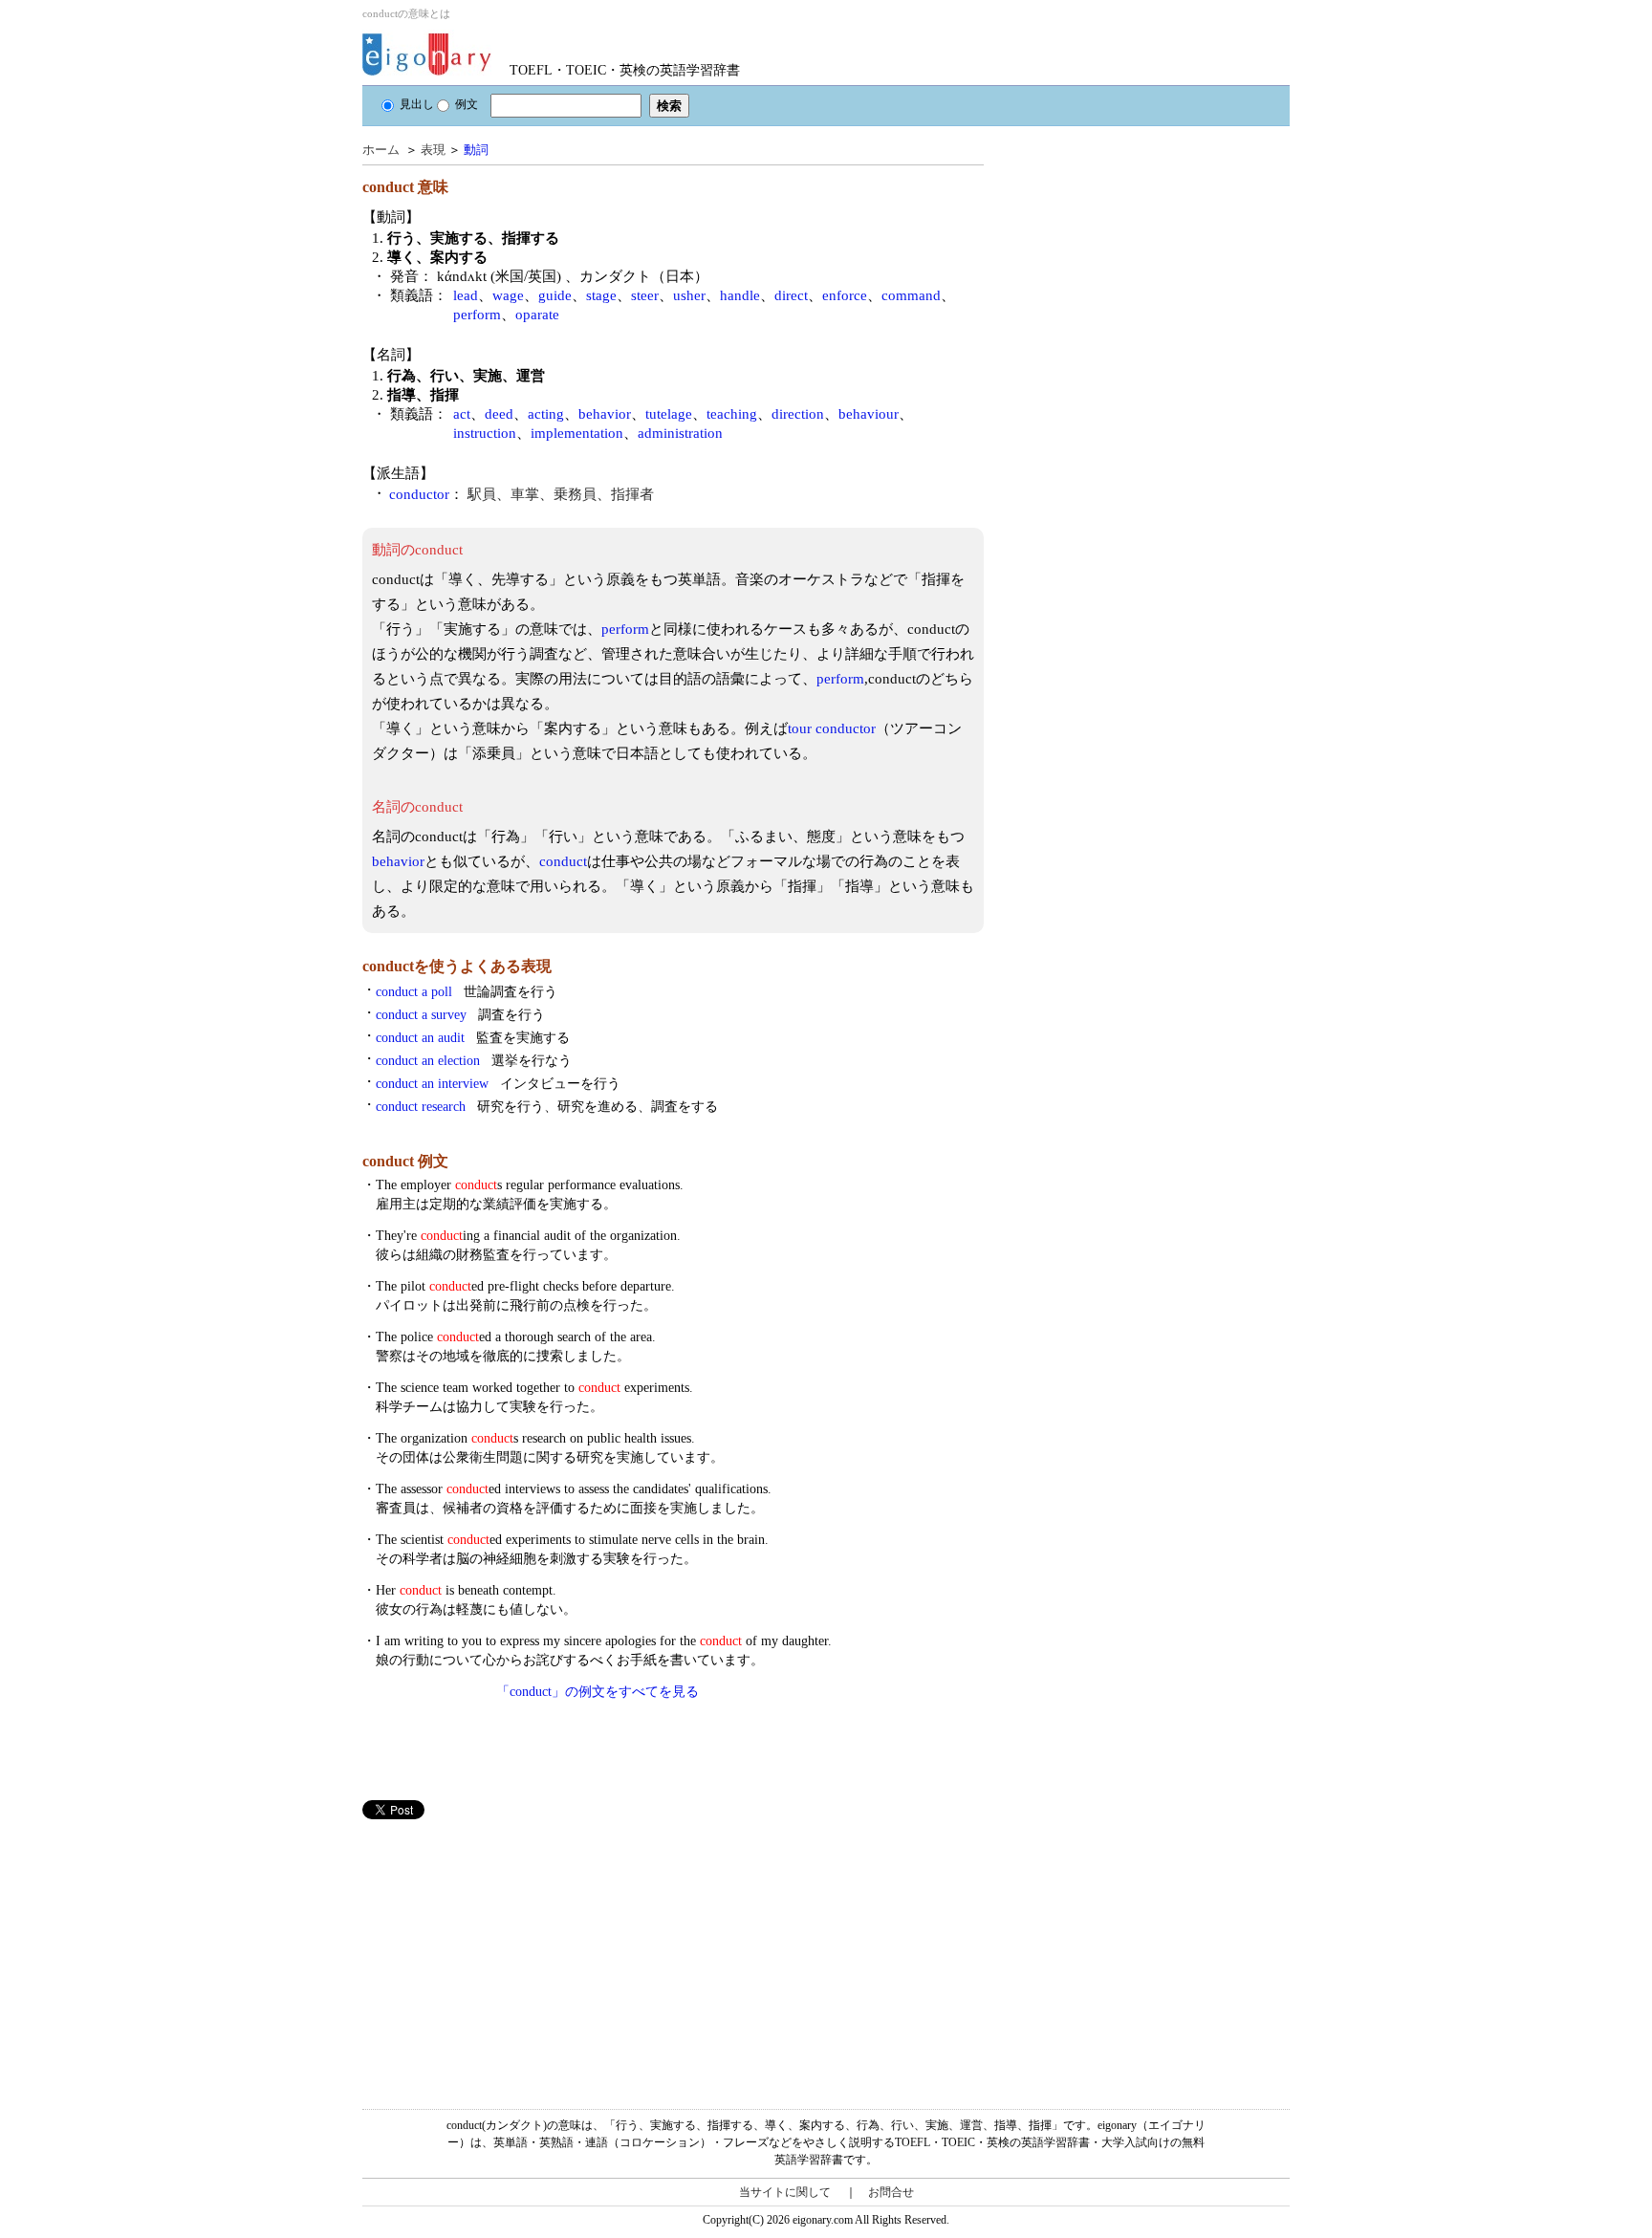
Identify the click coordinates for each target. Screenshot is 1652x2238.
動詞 (476, 150)
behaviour (869, 414)
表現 (433, 150)
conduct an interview (498, 1084)
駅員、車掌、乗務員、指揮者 (561, 494)
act (462, 414)
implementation (577, 433)
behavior (605, 414)
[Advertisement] (506, 1953)
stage (601, 295)
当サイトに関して (785, 2192)
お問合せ (891, 2192)
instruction (485, 433)
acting (546, 414)
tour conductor (832, 728)
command (911, 295)
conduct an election (474, 1061)
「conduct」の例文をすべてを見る (598, 1692)
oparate (537, 315)
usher (689, 295)
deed (499, 414)
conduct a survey (460, 1015)
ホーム (381, 150)
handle (740, 295)
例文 (467, 104)
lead (466, 295)
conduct (563, 861)
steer (645, 295)
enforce (845, 295)
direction (798, 414)
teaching (732, 414)
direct (791, 295)
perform (477, 315)
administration (680, 433)
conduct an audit (473, 1038)
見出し (417, 104)
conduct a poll (467, 992)
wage (508, 295)
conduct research (547, 1107)
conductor (419, 494)
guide (555, 295)
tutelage (669, 414)
